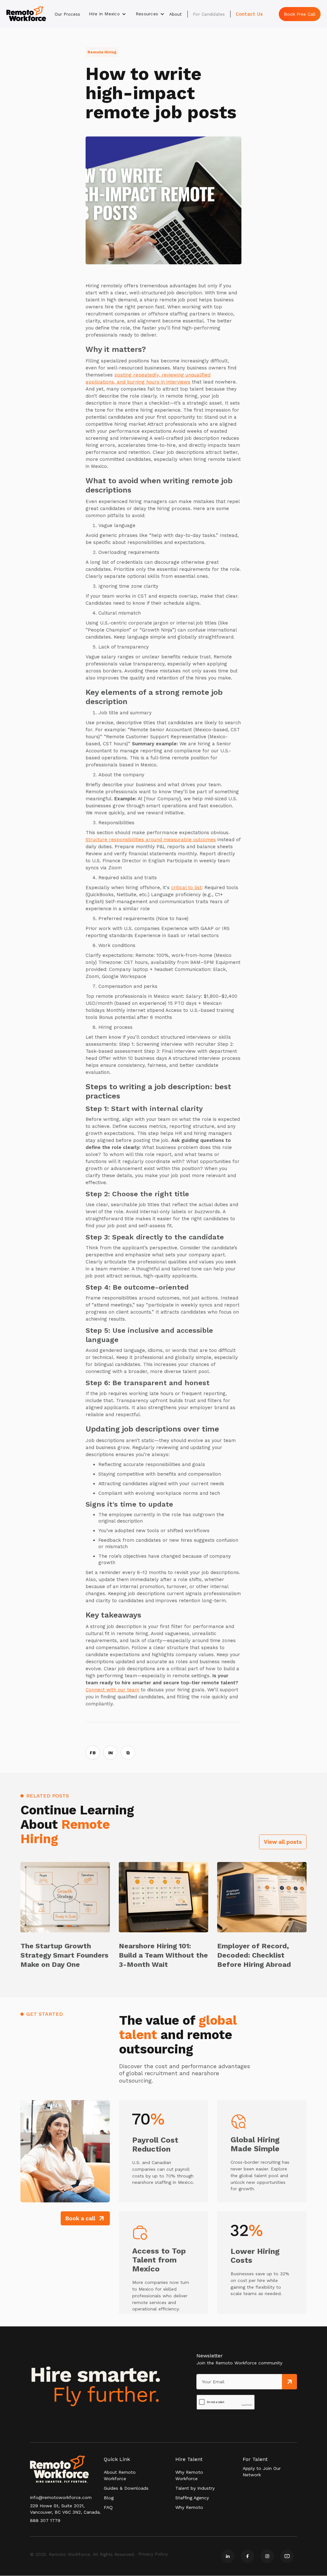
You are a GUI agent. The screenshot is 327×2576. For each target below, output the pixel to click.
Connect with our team (112, 1690)
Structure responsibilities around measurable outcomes (151, 840)
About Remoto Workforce (120, 2475)
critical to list (186, 888)
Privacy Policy (153, 2554)
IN (110, 1753)
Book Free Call (300, 14)
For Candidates (209, 14)
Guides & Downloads (126, 2488)
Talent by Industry (195, 2488)
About (175, 14)
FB (93, 1753)
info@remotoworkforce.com (61, 2497)
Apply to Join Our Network (262, 2471)
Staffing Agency (192, 2498)
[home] (26, 14)
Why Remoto (189, 2507)
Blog (109, 2498)
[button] (107, 14)
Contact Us (249, 14)
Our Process (67, 14)
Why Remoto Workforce (189, 2475)
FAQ (108, 2507)
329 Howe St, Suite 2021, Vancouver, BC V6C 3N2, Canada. (65, 2509)
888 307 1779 (45, 2520)
